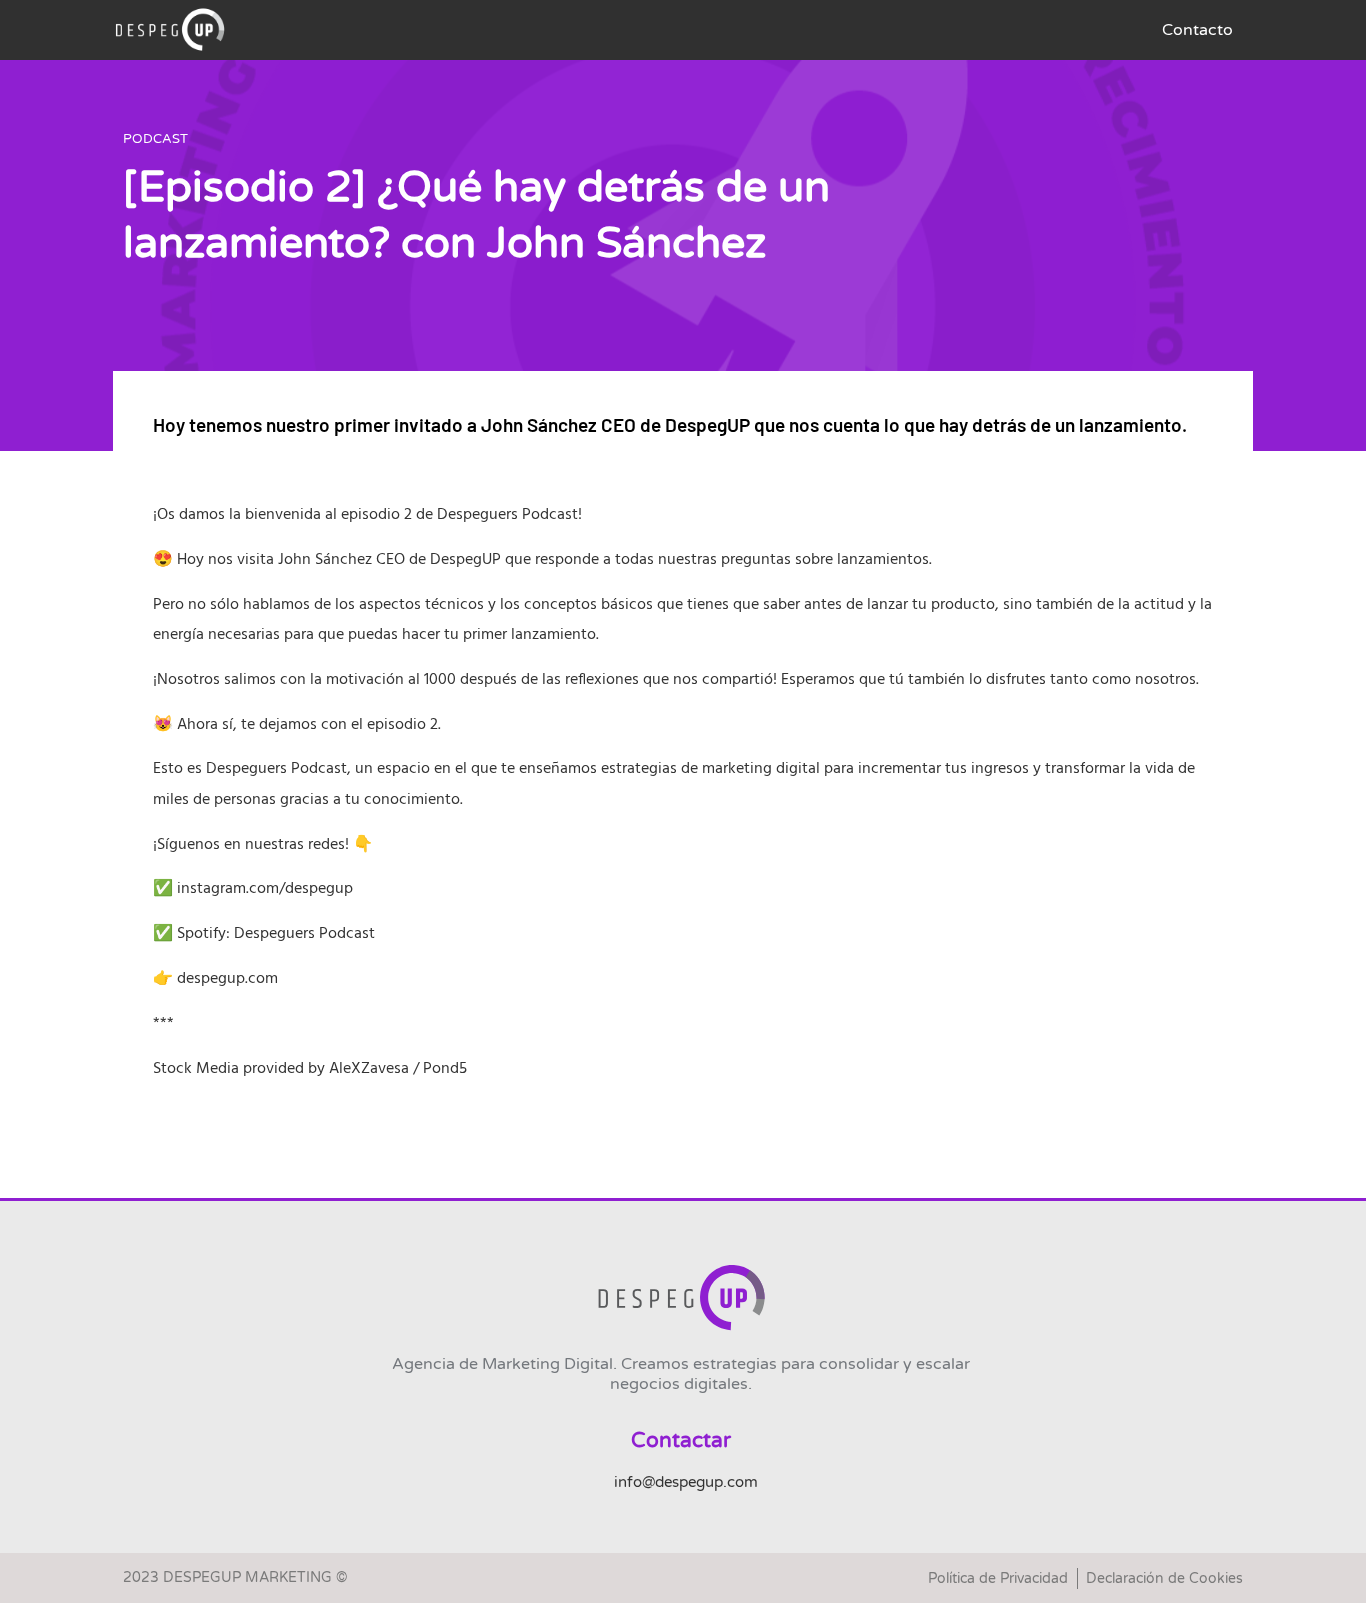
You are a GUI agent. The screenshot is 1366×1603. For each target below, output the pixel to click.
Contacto (1197, 30)
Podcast (155, 139)
